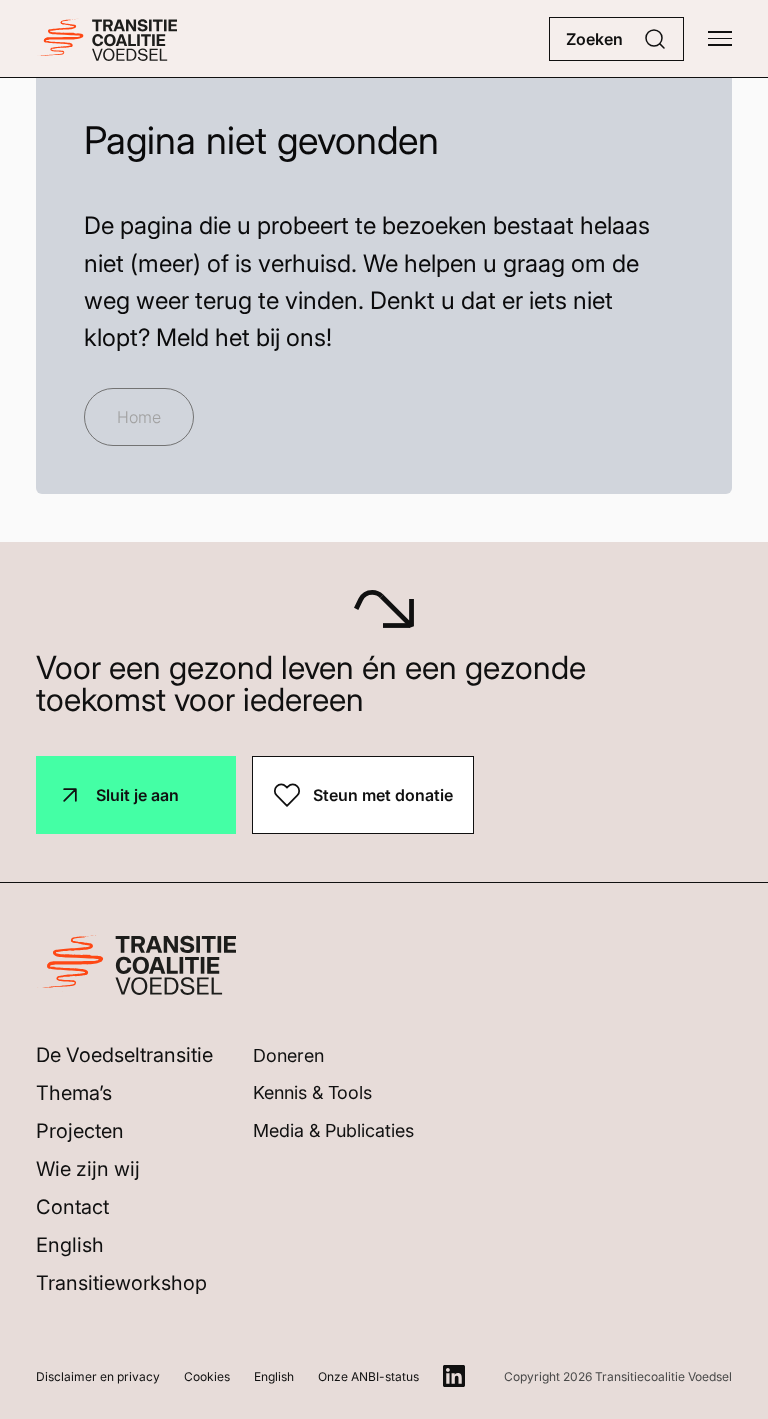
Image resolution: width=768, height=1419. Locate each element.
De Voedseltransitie (124, 1055)
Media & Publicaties (333, 1130)
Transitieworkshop (121, 1283)
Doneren (288, 1055)
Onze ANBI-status (368, 1376)
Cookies (207, 1376)
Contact (72, 1207)
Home (139, 417)
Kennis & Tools (312, 1092)
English (70, 1245)
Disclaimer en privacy (98, 1376)
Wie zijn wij (88, 1169)
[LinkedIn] (454, 1376)
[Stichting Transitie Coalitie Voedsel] (106, 38)
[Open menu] (720, 39)
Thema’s (74, 1093)
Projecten (80, 1131)
